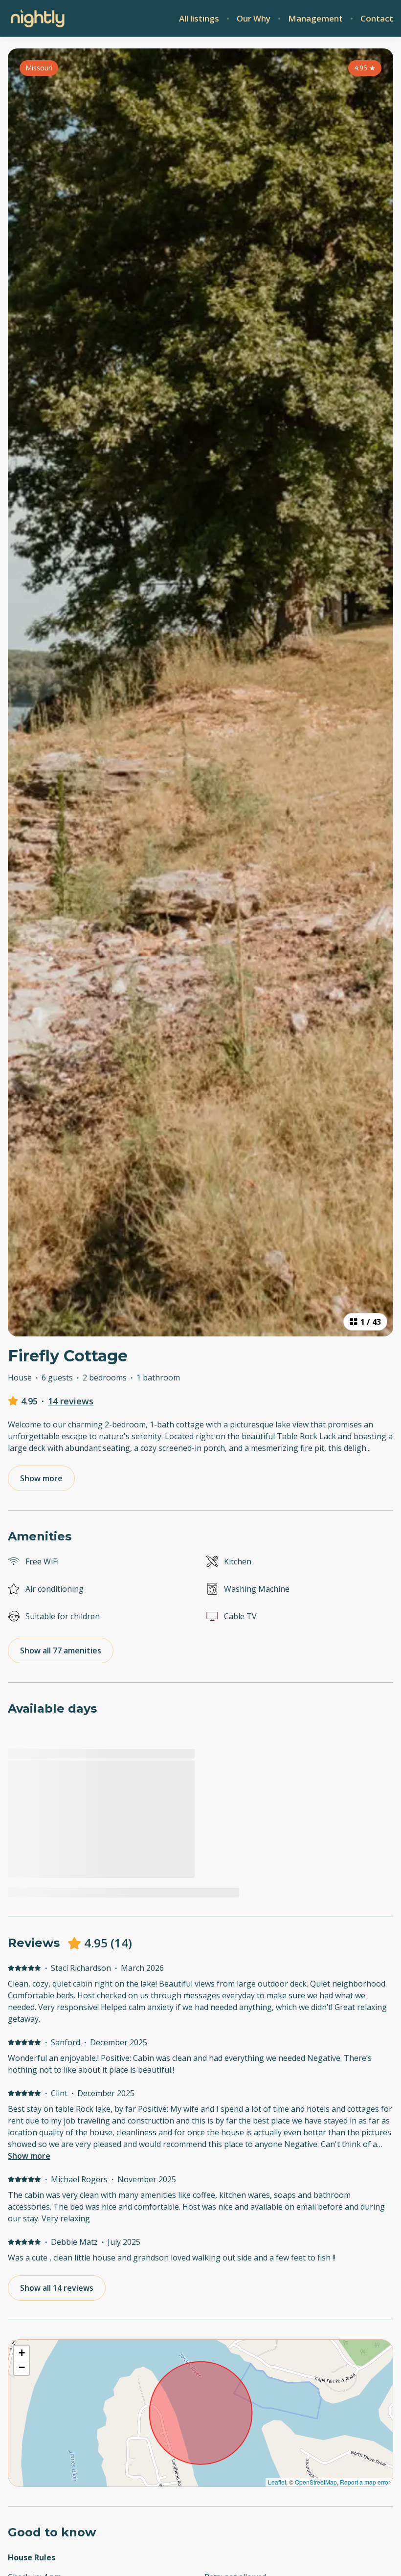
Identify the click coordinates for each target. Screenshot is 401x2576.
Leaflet (277, 2482)
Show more (29, 2156)
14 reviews (71, 1401)
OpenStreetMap (316, 2482)
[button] (22, 2353)
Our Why (254, 19)
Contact (377, 19)
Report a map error (365, 2482)
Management (315, 19)
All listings (199, 19)
